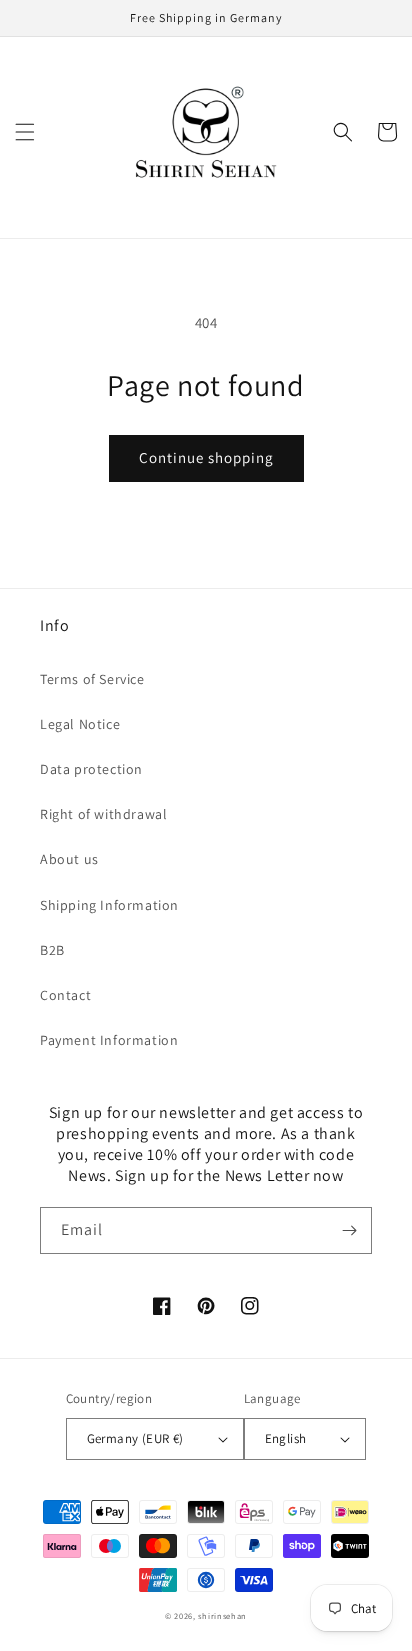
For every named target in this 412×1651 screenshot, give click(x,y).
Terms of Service (92, 679)
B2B (52, 950)
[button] (25, 132)
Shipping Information (109, 905)
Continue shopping (206, 457)
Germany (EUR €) (135, 1438)
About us (69, 859)
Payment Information (109, 1040)
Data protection (91, 769)
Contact (65, 995)
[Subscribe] (349, 1230)
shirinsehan (222, 1615)
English (286, 1438)
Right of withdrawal (103, 814)
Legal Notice (80, 724)
